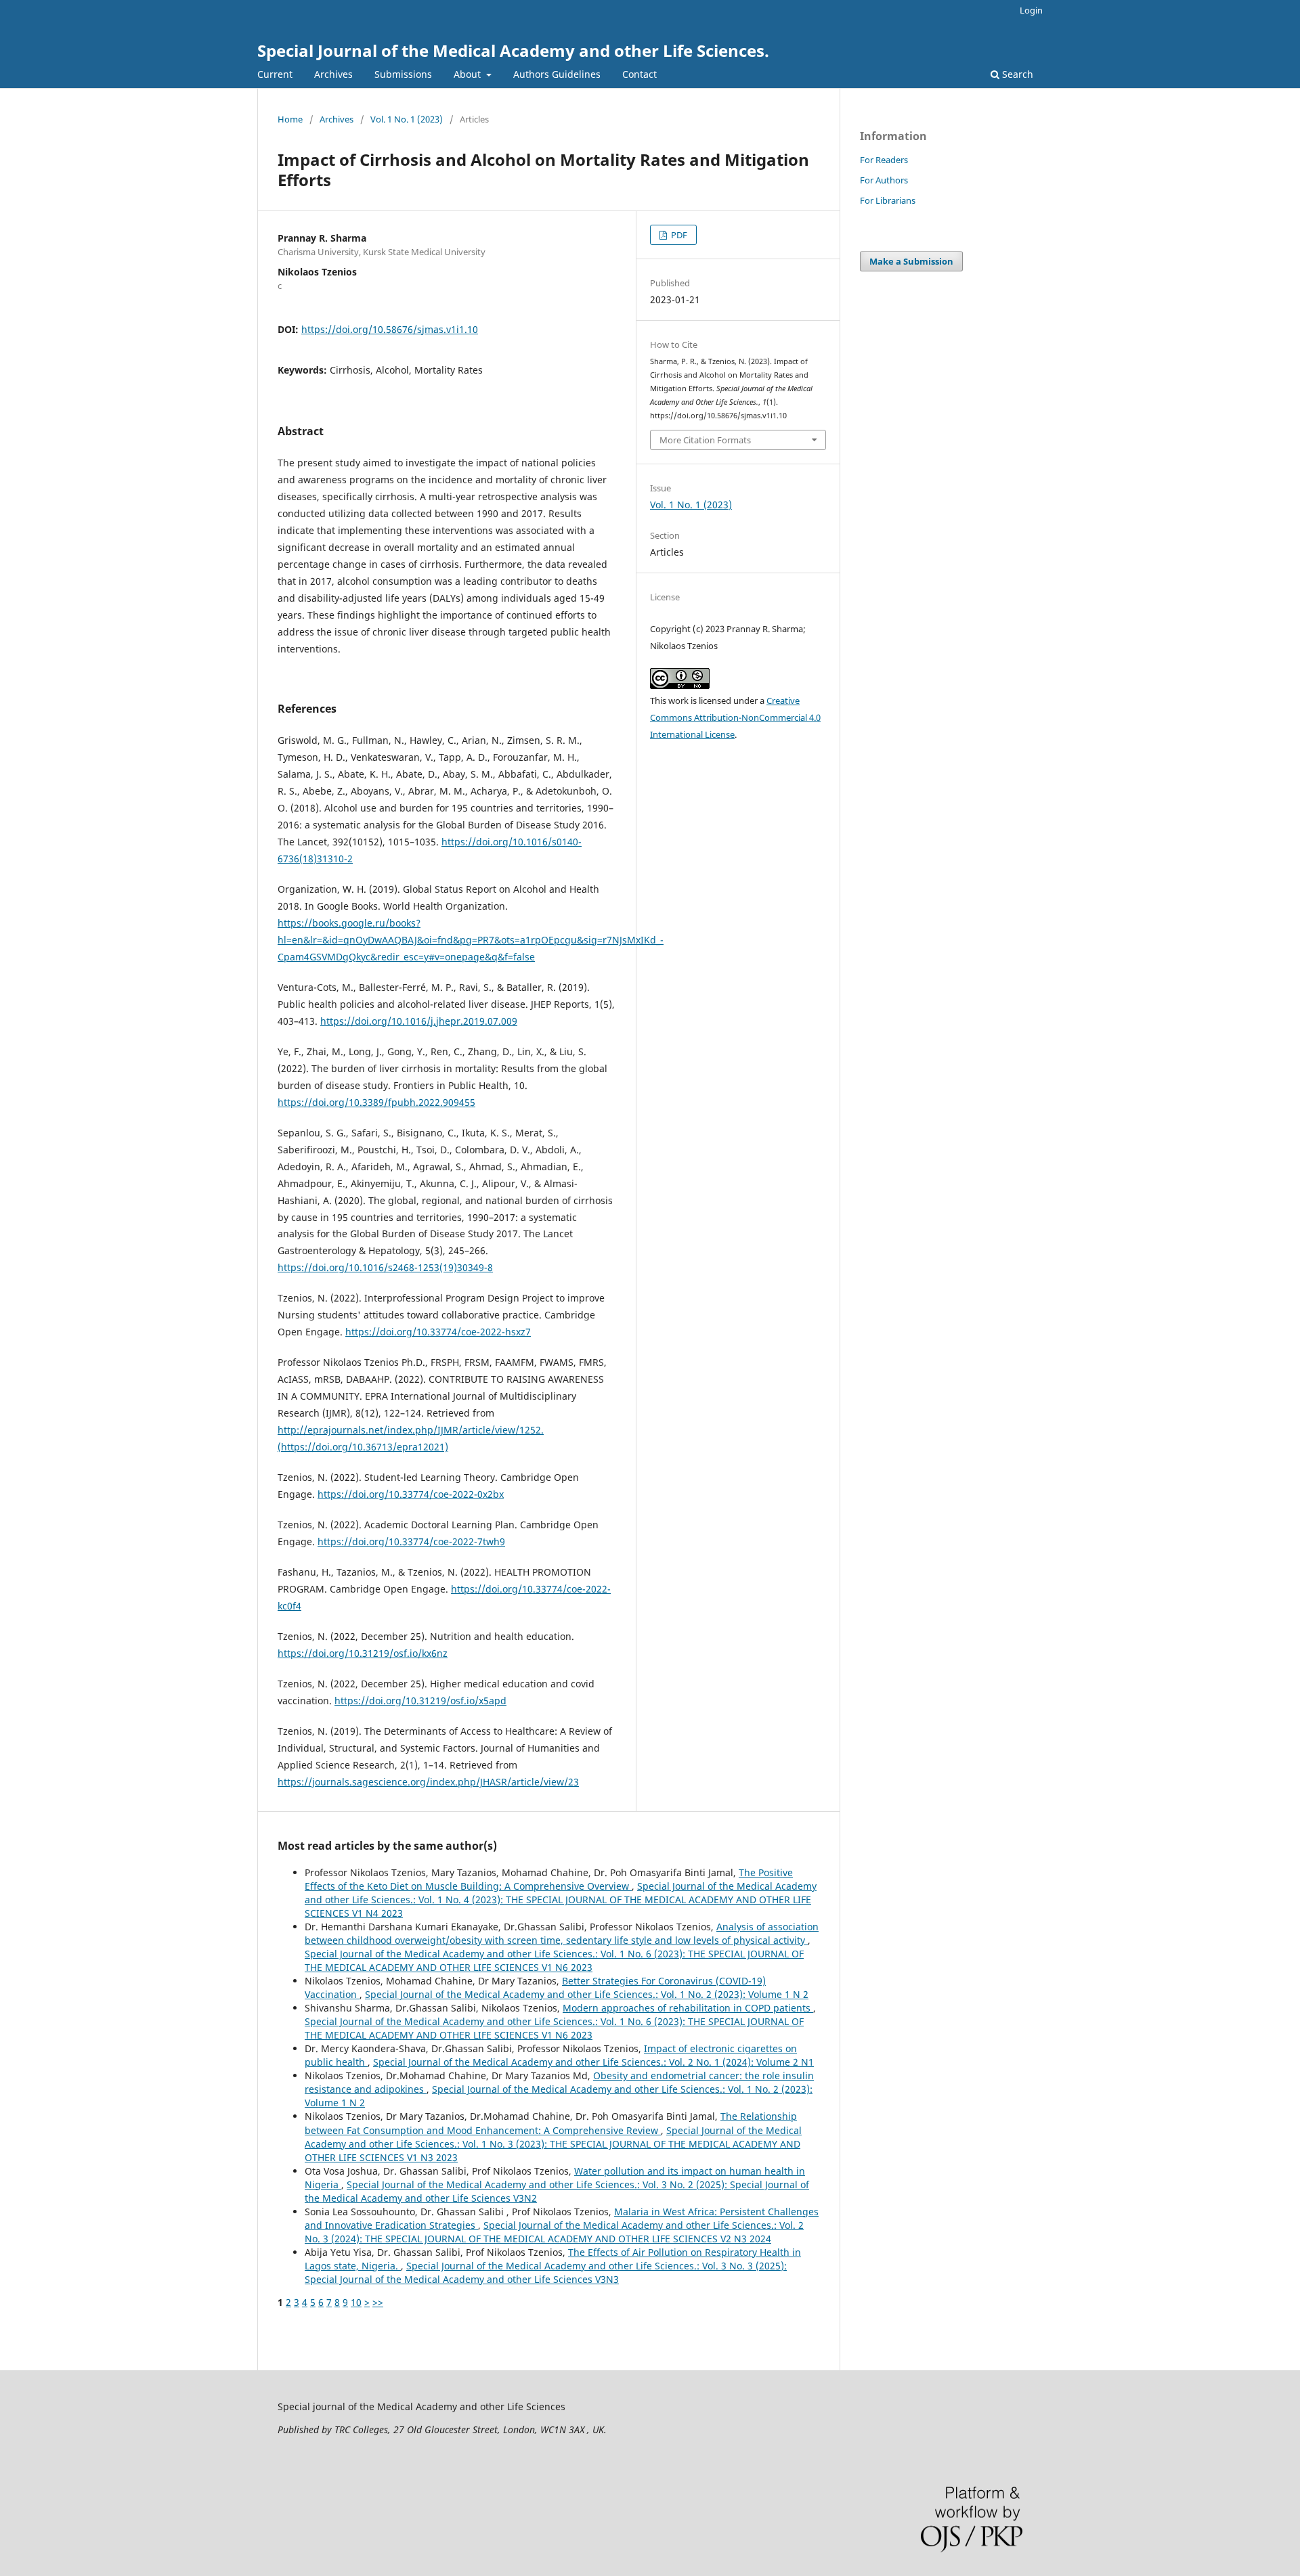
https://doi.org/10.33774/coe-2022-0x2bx (411, 1494)
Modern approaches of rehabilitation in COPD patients (688, 2008)
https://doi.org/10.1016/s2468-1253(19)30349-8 (385, 1267)
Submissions (403, 74)
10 (356, 2302)
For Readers (884, 160)
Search (1016, 74)
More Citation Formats (705, 440)
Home (290, 119)
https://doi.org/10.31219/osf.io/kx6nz (363, 1653)
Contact (640, 74)
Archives (333, 74)
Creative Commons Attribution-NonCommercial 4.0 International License (735, 717)
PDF (678, 235)
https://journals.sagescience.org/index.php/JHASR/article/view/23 (428, 1782)
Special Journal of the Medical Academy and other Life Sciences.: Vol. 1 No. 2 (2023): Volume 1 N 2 (587, 1994)
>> (378, 2302)
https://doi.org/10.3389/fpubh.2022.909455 (376, 1102)
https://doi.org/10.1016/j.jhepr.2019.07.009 (419, 1021)
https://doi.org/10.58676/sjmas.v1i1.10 (390, 329)
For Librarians (888, 200)
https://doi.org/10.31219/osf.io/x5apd (420, 1701)
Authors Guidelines (557, 74)
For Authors (884, 180)
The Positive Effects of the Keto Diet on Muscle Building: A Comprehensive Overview (549, 1879)
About (469, 74)
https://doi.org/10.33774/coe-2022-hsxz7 (438, 1332)
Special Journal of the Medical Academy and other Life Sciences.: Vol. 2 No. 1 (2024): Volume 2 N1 (593, 2062)
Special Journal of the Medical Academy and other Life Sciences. (513, 50)
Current (275, 74)
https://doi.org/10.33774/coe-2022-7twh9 (411, 1541)
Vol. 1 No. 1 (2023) (407, 119)
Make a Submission (911, 261)
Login (1031, 10)
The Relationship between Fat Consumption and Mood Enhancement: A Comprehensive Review (551, 2123)
